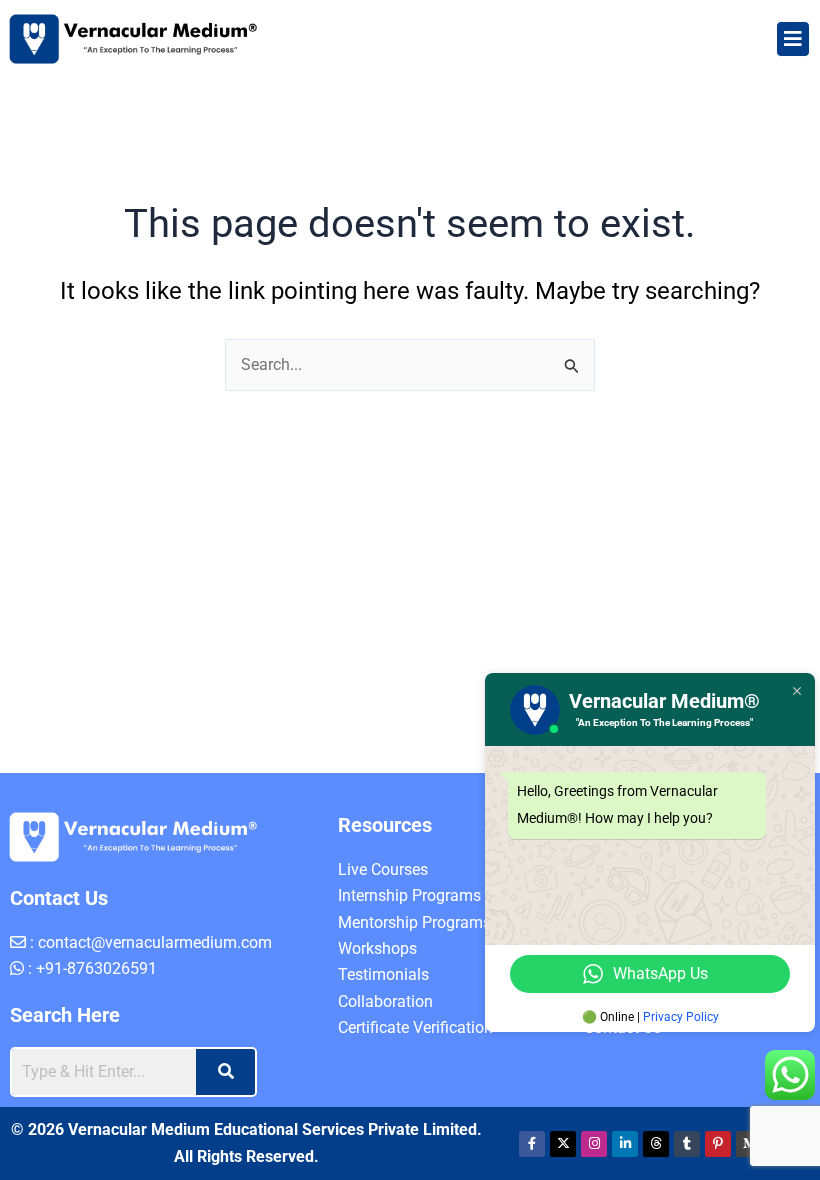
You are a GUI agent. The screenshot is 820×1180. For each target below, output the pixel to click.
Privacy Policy (681, 1017)
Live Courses (383, 869)
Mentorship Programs (414, 922)
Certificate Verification (415, 1027)
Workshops (377, 948)
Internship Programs (409, 895)
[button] (793, 39)
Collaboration (385, 1001)
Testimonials (383, 974)
